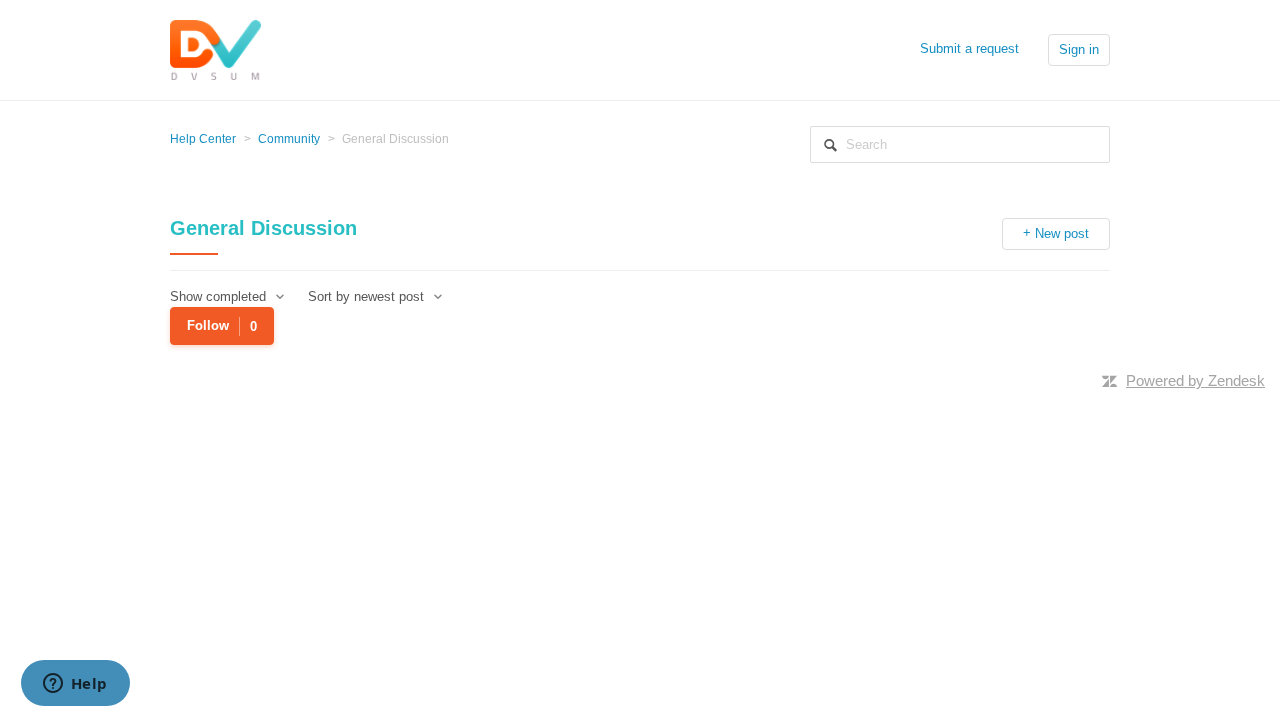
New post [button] (1062, 233)
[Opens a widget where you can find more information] (75, 685)
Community (289, 139)
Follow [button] (208, 325)
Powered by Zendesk (1195, 380)
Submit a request (969, 48)
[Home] (215, 48)
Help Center (203, 139)
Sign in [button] (1079, 49)
